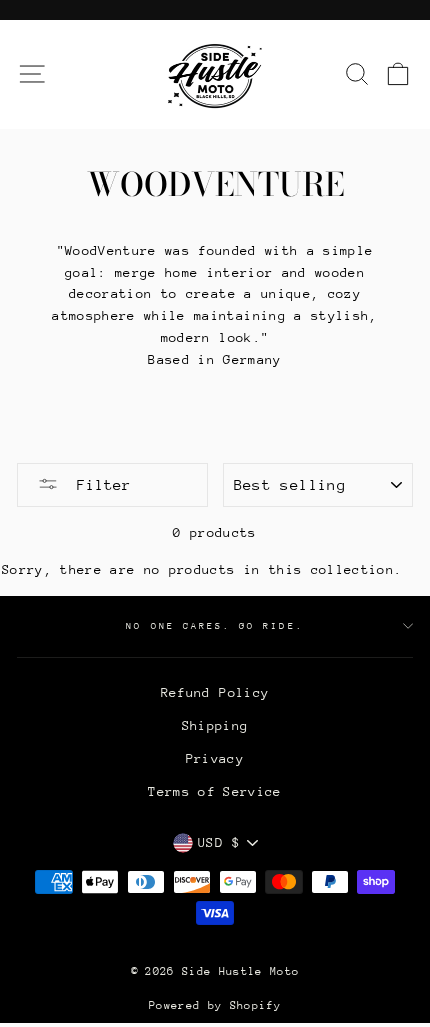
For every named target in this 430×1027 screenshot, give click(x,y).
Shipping (215, 725)
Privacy (215, 758)
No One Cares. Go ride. (214, 625)
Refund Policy (215, 692)
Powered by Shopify (215, 1005)
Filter (99, 484)
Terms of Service (214, 791)
